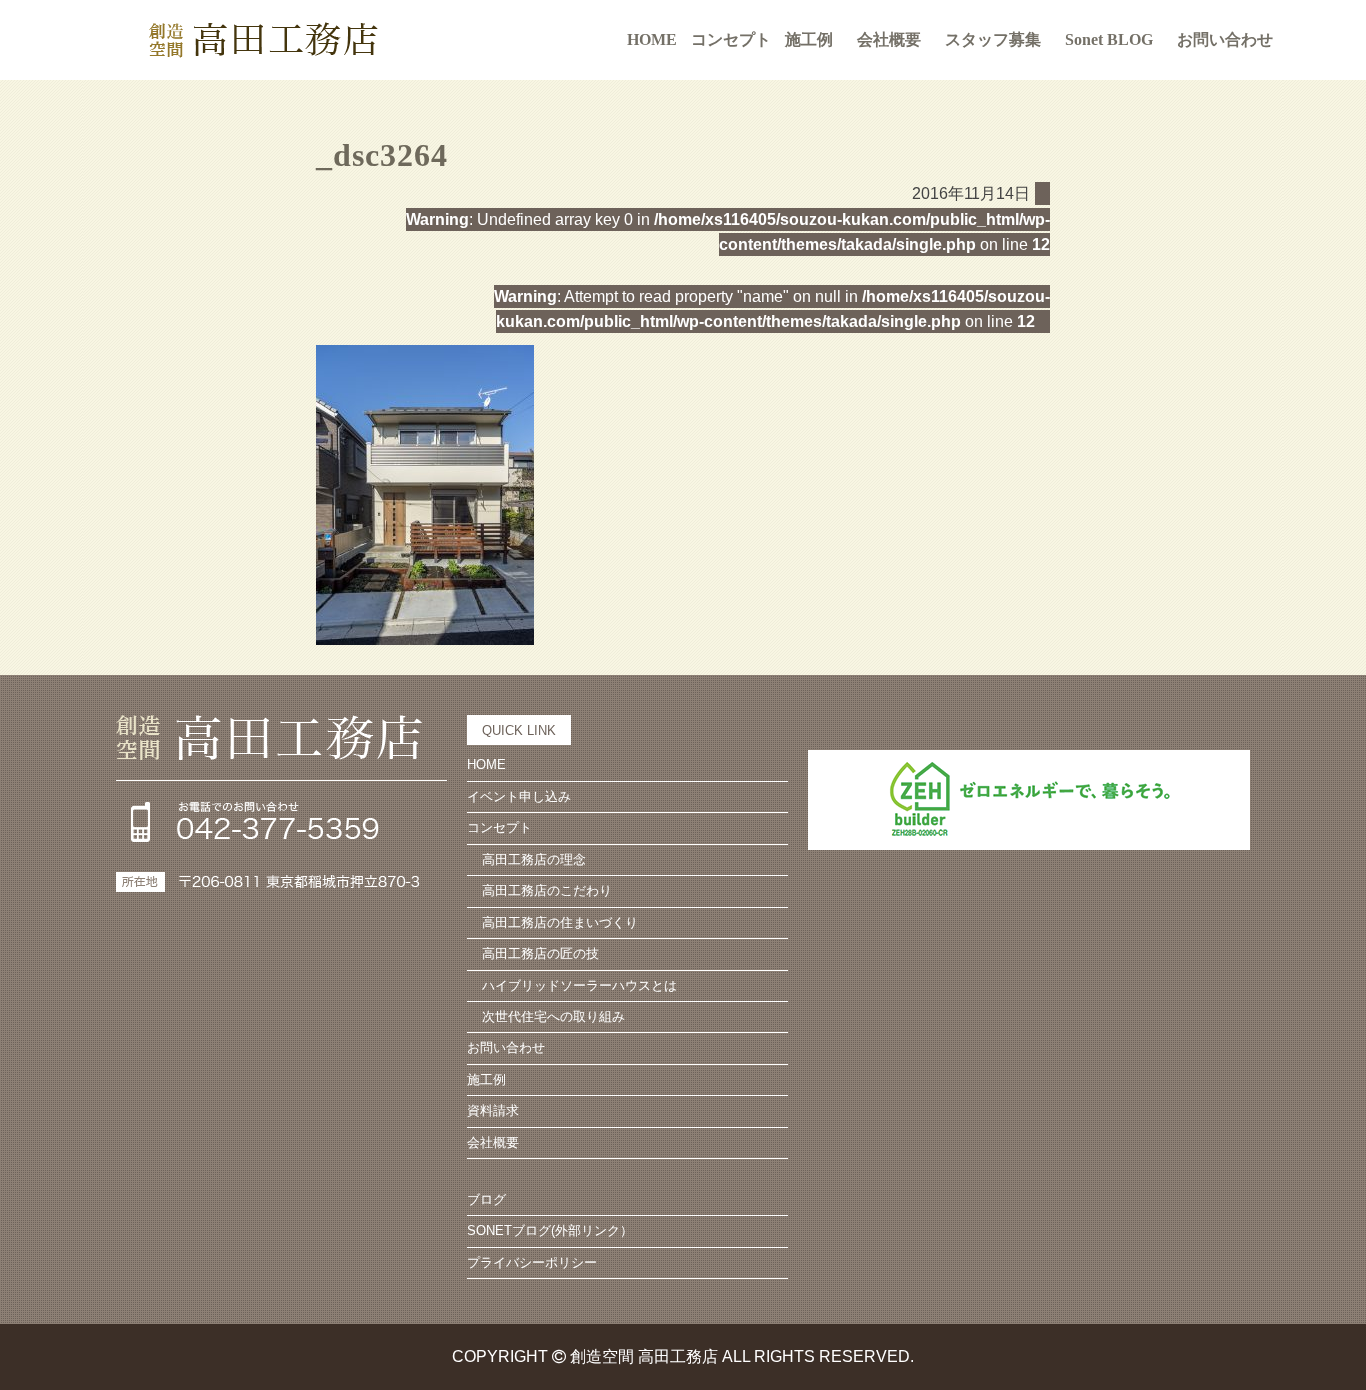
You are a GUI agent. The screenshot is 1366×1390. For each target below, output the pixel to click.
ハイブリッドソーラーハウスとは (579, 985)
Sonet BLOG (1109, 39)
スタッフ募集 (993, 39)
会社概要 (889, 39)
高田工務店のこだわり (547, 890)
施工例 (809, 39)
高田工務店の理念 (534, 859)
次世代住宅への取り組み (553, 1016)
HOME (652, 39)
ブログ (486, 1199)
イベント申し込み (519, 796)
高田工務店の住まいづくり (560, 922)
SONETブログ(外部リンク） (550, 1230)
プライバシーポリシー (532, 1262)
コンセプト (499, 827)
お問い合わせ (1225, 39)
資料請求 (493, 1110)
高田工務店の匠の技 (540, 953)
